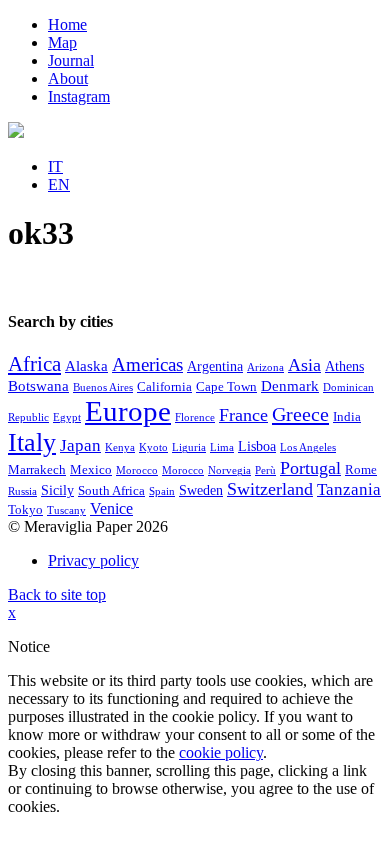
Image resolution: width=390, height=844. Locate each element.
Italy (32, 442)
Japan (80, 445)
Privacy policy (93, 560)
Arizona (265, 367)
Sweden (201, 490)
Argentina (215, 366)
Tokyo (25, 510)
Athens (344, 366)
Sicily (57, 490)
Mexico (91, 470)
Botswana (38, 386)
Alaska (86, 366)
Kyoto (153, 447)
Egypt (67, 417)
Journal (71, 60)
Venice (111, 508)
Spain (162, 491)
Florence (195, 417)
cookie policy (221, 752)
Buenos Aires (103, 387)
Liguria (189, 447)
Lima (222, 447)
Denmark (290, 386)
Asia (304, 365)
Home (67, 24)
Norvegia (229, 470)
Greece (300, 414)
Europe (128, 411)
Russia (22, 491)
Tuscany (66, 510)
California (164, 387)
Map (62, 42)
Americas (147, 364)
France (243, 415)
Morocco (137, 470)
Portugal (310, 468)
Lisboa (257, 446)
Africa (34, 364)
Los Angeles (308, 447)
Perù (265, 470)
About (68, 78)
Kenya (120, 447)
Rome (361, 470)
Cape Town (226, 387)
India (347, 417)
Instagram (79, 96)
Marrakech (37, 470)
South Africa (111, 491)
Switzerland (270, 489)
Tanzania (349, 489)
